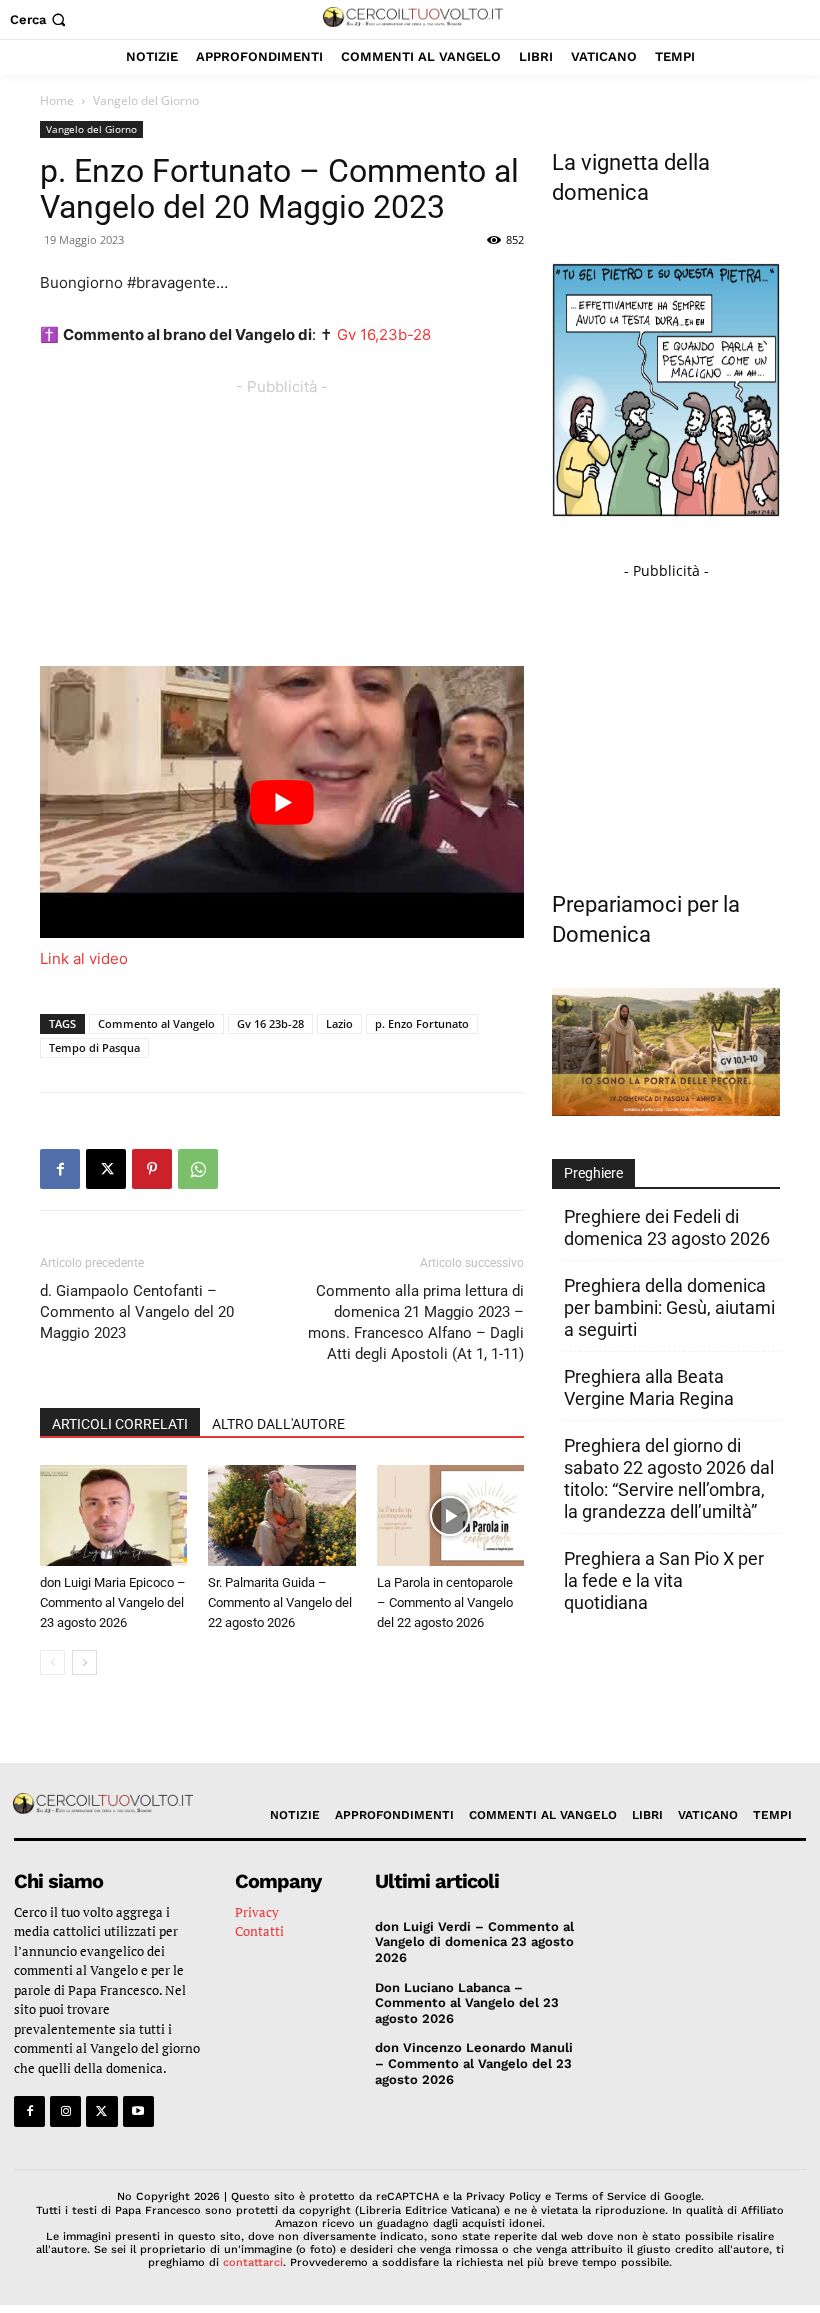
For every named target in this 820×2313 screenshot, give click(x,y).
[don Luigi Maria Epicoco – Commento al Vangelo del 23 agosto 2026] (113, 1515)
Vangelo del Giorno (91, 129)
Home (57, 100)
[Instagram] (65, 2111)
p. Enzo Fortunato (422, 1023)
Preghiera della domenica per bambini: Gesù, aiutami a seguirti (669, 1307)
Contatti (259, 1931)
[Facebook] (60, 1169)
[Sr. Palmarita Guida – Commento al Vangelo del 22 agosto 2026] (281, 1515)
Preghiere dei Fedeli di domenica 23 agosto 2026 (667, 1227)
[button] (40, 19)
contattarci (253, 2262)
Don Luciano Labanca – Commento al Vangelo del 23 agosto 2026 (467, 2003)
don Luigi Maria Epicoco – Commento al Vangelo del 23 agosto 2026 (113, 1602)
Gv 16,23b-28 (384, 334)
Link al (64, 958)
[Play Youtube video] (282, 802)
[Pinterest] (152, 1169)
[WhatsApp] (198, 1169)
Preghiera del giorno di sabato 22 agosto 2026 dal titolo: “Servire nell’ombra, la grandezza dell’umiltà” (669, 1478)
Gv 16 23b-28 (270, 1023)
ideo (112, 958)
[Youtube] (138, 2111)
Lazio (339, 1023)
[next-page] (84, 1662)
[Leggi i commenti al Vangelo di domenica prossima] (666, 1110)
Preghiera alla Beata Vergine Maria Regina (649, 1387)
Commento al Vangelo (156, 1023)
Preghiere (593, 1173)
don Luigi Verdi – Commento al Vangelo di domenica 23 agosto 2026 (474, 1942)
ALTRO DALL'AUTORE (278, 1424)
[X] (106, 1169)
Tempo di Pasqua (94, 1047)
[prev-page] (52, 1662)
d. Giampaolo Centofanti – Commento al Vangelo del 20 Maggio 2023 (137, 1312)
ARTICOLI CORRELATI (120, 1424)
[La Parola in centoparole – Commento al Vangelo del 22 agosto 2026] (450, 1515)
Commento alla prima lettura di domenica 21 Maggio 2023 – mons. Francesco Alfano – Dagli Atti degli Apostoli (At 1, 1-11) (416, 1322)
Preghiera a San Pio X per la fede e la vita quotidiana (664, 1580)
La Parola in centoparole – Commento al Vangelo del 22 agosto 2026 (445, 1602)
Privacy (257, 1912)
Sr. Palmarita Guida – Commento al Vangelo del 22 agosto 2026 (280, 1602)
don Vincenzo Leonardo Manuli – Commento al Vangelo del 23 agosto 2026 (474, 2063)
